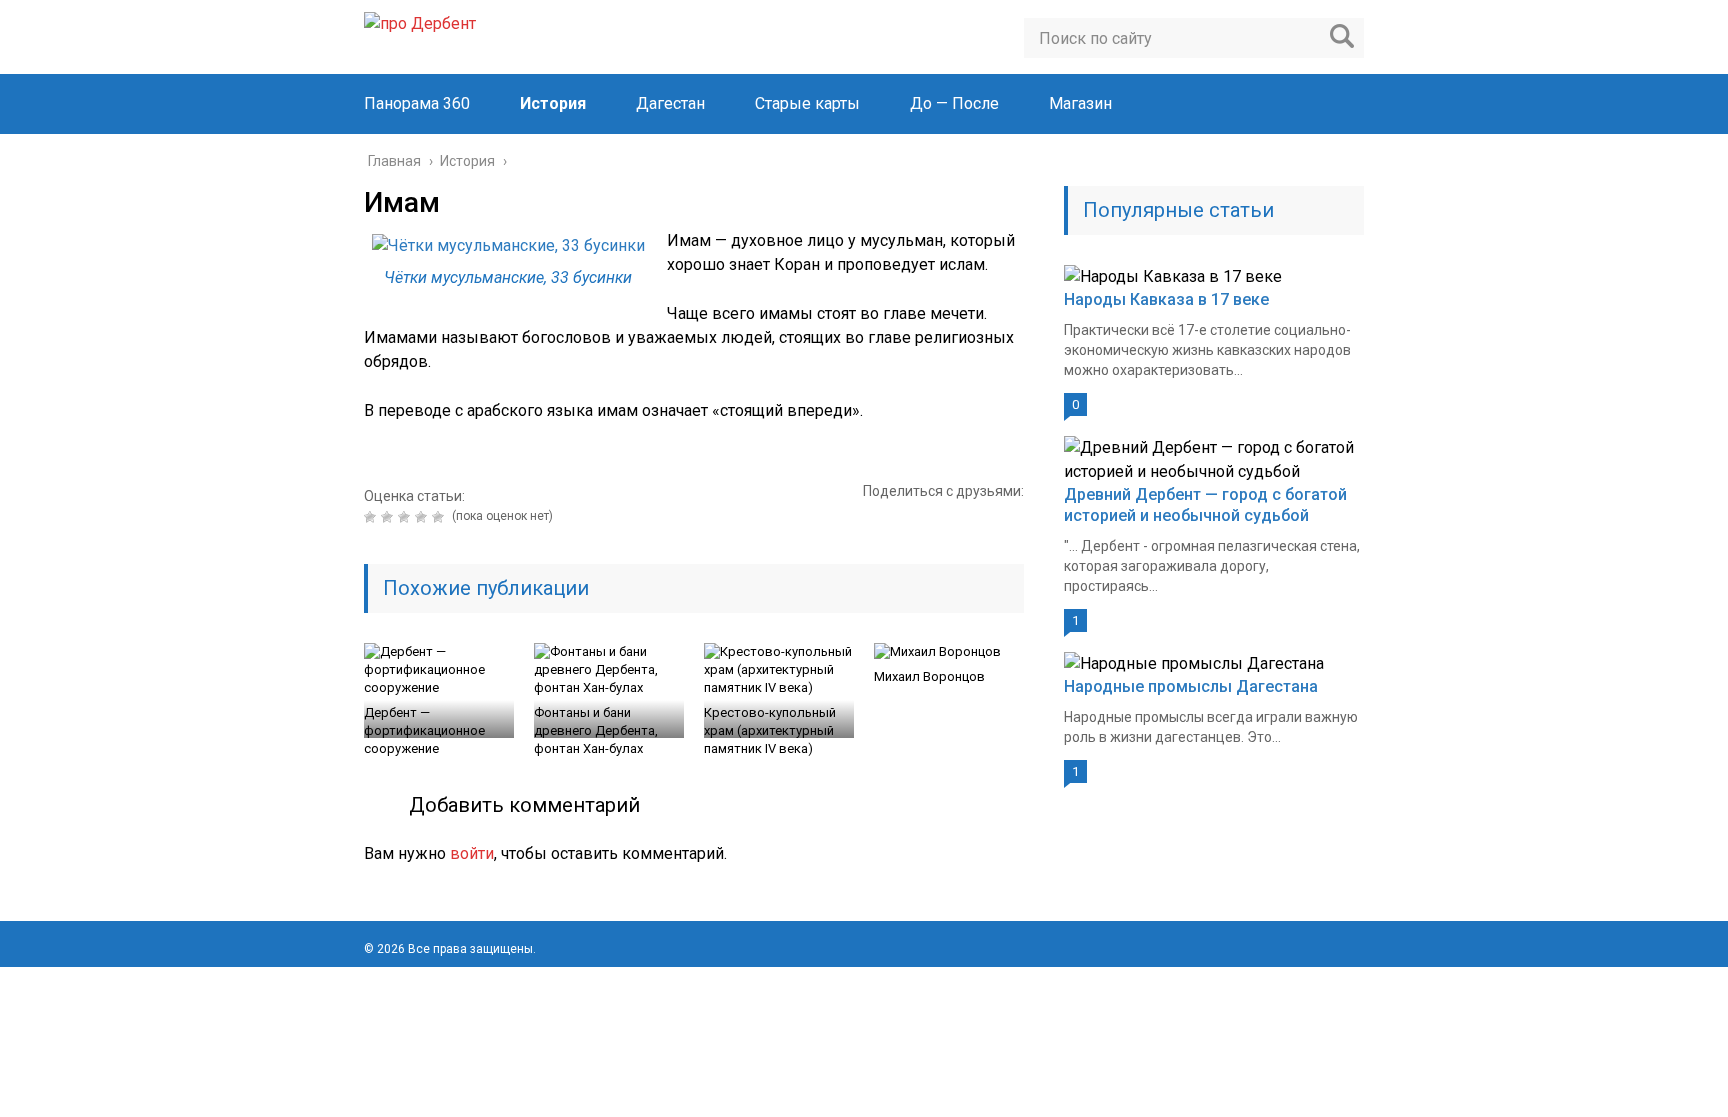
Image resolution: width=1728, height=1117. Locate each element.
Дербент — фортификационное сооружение (424, 730)
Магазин (1080, 103)
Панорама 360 (417, 103)
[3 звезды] (406, 517)
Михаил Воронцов (929, 676)
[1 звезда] (372, 517)
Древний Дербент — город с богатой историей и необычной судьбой (1205, 505)
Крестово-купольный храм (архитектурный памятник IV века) (770, 730)
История (553, 103)
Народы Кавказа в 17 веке (1166, 299)
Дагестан (670, 103)
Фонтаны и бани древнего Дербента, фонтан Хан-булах (596, 730)
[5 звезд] (440, 517)
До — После (954, 103)
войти (472, 853)
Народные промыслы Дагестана (1191, 686)
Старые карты (807, 103)
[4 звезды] (423, 517)
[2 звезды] (389, 517)
